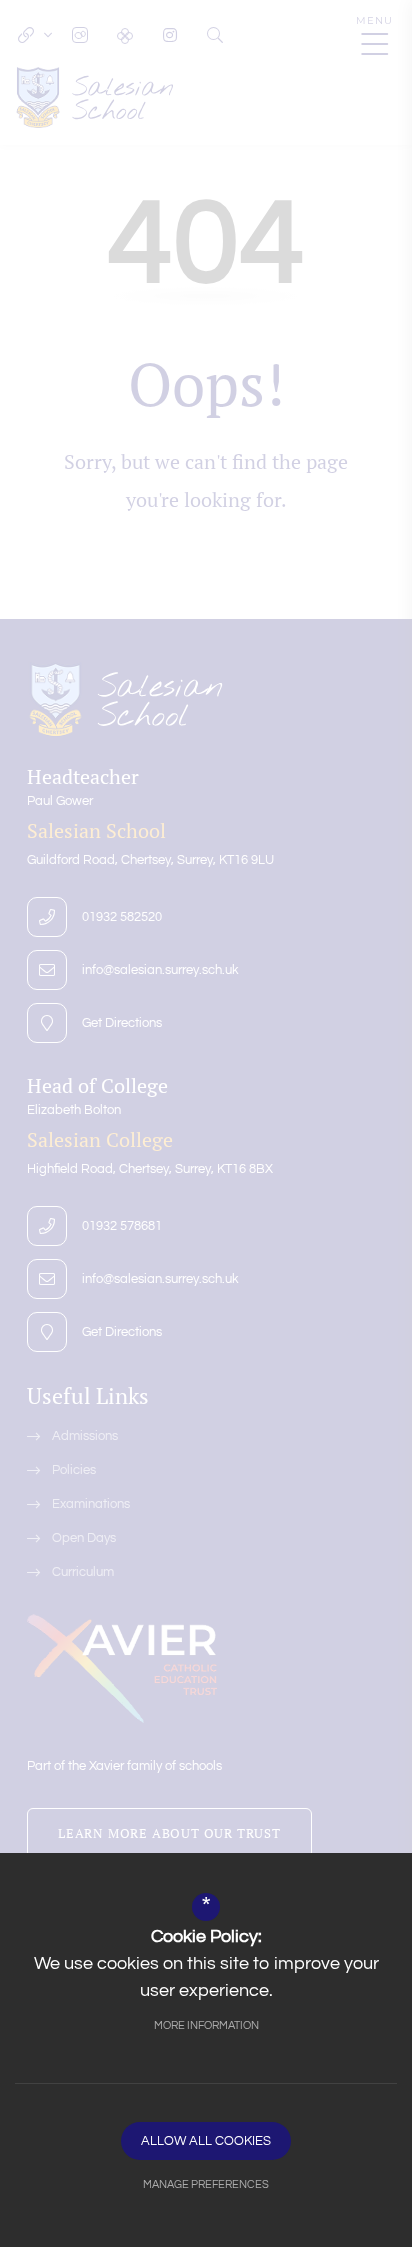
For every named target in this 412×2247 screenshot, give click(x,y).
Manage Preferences (206, 2184)
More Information (206, 2025)
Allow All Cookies (206, 2141)
